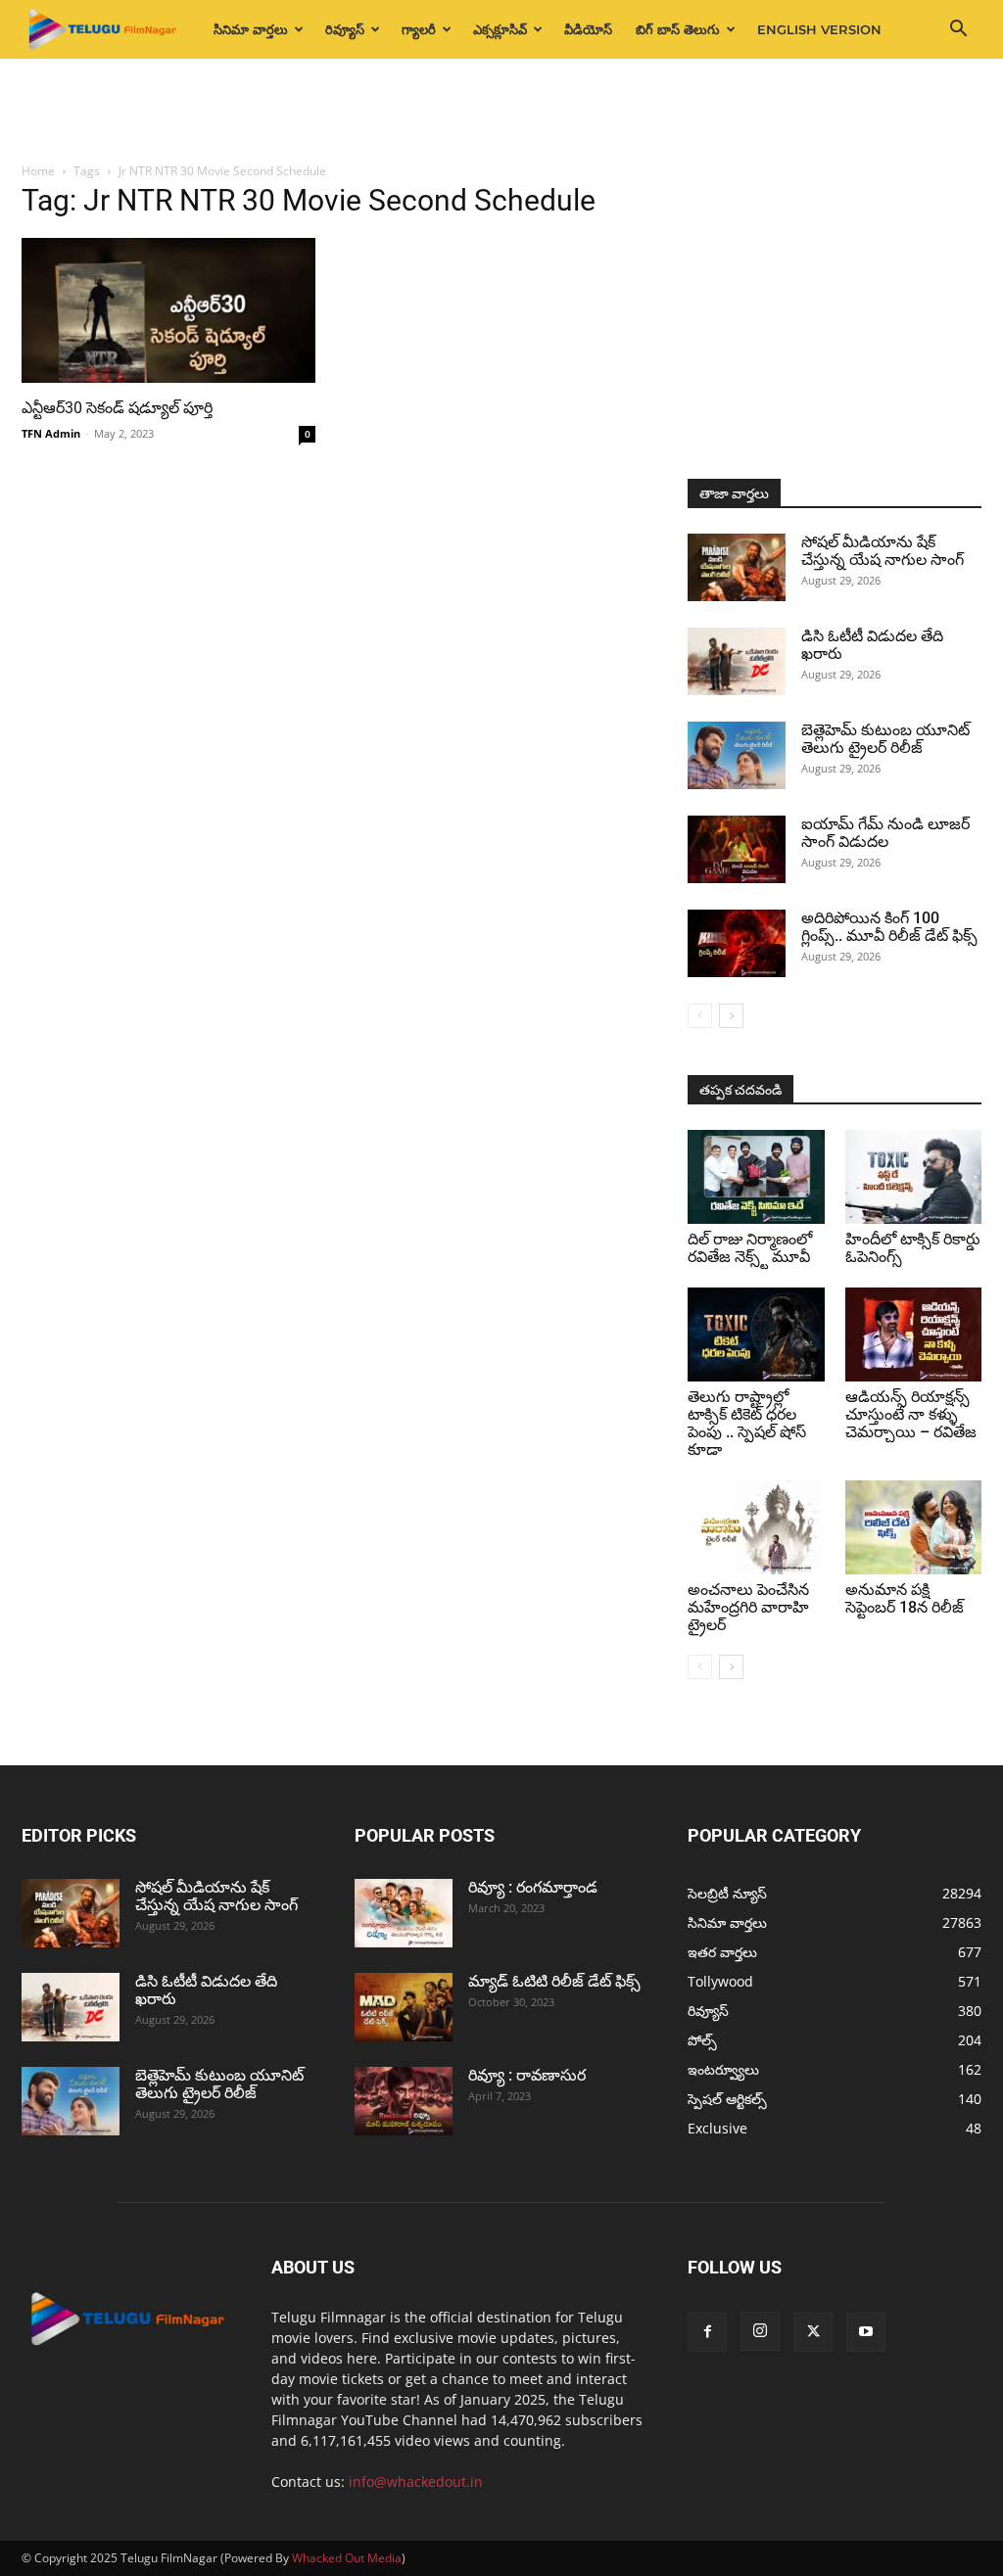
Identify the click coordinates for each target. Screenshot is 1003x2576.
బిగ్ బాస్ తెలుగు (678, 29)
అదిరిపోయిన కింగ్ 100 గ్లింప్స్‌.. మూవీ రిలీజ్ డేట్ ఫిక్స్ (889, 927)
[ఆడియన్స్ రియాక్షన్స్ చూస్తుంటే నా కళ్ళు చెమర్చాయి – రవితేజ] (914, 1335)
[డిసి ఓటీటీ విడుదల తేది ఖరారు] (737, 661)
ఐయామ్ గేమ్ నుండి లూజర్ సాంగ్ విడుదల (885, 833)
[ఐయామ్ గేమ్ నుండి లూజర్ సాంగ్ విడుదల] (737, 849)
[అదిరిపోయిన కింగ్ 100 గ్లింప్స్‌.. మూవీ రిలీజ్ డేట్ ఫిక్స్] (737, 943)
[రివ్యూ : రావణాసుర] (404, 2101)
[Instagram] (760, 2331)
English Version (819, 29)
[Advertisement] (501, 112)
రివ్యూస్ (345, 29)
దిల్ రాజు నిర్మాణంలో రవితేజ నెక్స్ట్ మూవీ (750, 1248)
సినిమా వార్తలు (251, 29)
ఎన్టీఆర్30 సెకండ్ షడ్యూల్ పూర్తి (117, 408)
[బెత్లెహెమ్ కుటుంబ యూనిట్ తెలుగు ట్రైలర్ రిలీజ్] (737, 755)
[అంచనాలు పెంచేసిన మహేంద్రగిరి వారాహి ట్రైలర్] (756, 1527)
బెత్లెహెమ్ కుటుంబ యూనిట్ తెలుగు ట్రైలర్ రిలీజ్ (885, 739)
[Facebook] (707, 2332)
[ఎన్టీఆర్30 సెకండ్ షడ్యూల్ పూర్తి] (168, 310)
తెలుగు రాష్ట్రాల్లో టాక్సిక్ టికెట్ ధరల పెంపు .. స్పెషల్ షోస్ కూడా (747, 1423)
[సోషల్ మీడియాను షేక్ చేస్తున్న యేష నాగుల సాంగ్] (737, 567)
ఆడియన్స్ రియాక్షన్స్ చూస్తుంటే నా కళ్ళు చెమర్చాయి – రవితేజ (911, 1414)
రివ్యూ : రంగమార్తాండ (533, 1887)
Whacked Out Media (347, 2558)
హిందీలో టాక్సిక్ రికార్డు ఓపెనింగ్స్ (913, 1248)
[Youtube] (866, 2332)
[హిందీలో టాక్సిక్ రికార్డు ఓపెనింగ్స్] (914, 1177)
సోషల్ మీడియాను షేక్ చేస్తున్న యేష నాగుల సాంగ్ (883, 551)
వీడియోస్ (588, 29)
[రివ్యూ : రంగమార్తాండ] (404, 1913)
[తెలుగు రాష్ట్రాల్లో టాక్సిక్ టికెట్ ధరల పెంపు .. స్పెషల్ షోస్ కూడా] (756, 1335)
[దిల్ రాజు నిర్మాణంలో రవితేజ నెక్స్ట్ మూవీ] (756, 1177)
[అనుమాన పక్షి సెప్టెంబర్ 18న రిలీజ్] (914, 1527)
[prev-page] (700, 1016)
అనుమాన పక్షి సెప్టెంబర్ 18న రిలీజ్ (905, 1598)
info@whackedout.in (416, 2482)
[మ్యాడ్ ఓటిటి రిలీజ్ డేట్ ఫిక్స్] (404, 2007)
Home (38, 171)
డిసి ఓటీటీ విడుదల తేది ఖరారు (872, 645)
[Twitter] (813, 2332)
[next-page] (731, 1016)
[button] (958, 31)
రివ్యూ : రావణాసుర (527, 2075)
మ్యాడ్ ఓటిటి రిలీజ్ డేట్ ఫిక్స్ (556, 1981)
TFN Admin (51, 433)
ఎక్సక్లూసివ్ (500, 29)
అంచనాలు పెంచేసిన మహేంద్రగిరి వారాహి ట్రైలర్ (748, 1607)
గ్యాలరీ (419, 29)
